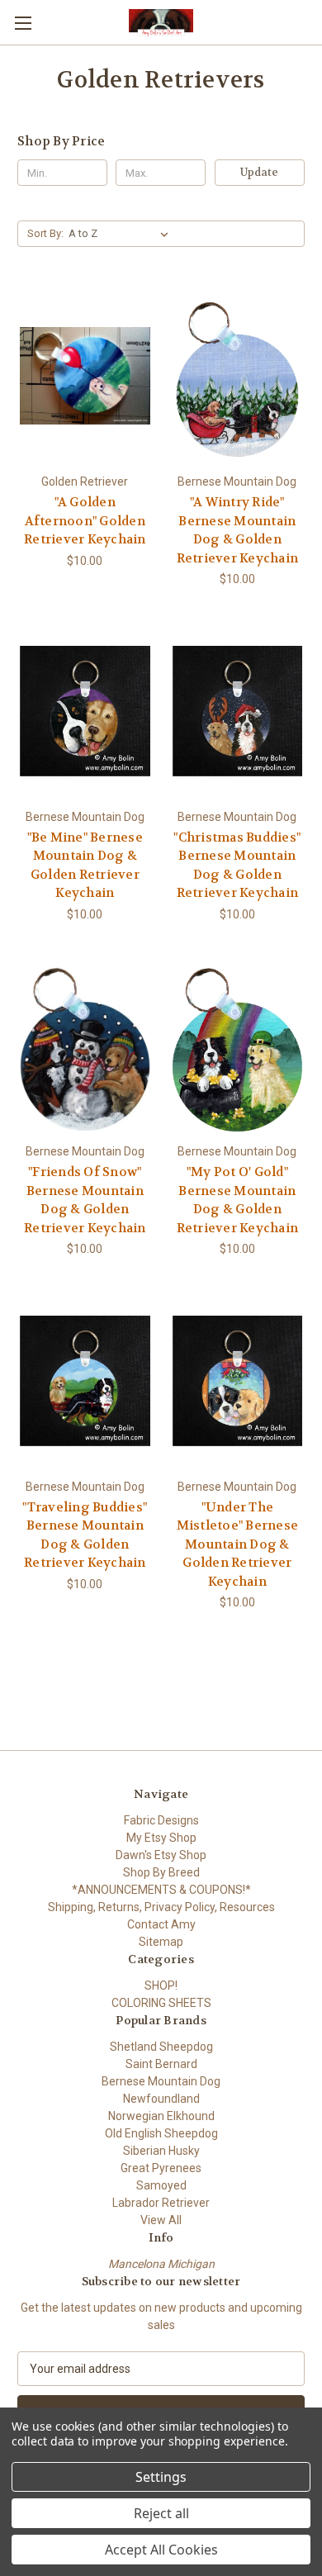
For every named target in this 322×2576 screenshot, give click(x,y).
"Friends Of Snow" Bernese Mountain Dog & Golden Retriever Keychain (85, 1200)
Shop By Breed (161, 1872)
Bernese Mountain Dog (161, 2081)
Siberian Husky (161, 2151)
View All (161, 2220)
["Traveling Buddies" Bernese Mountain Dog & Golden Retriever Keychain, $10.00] (85, 1381)
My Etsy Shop (161, 1838)
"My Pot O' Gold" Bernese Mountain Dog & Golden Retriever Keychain (238, 1200)
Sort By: (45, 233)
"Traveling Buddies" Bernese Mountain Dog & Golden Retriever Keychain (85, 1535)
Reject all (161, 2513)
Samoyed (161, 2185)
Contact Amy (161, 1924)
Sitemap (161, 1942)
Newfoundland (161, 2099)
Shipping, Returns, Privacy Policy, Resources (161, 1907)
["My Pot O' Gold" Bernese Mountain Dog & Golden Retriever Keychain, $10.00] (238, 1046)
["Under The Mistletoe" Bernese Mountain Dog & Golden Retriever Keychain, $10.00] (238, 1381)
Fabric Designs (161, 1820)
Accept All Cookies (161, 2550)
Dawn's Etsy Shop (161, 1855)
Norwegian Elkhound (161, 2116)
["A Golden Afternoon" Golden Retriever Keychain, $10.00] (85, 376)
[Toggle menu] (23, 23)
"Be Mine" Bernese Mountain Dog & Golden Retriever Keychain (85, 866)
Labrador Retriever (161, 2203)
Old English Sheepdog (161, 2133)
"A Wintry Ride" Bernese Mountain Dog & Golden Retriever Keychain (238, 530)
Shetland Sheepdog (161, 2047)
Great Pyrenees (161, 2168)
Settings (161, 2477)
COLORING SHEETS (161, 2003)
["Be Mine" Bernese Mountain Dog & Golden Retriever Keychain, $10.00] (85, 711)
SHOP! (161, 1985)
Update (259, 172)
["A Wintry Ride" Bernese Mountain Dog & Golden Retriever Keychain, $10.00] (238, 376)
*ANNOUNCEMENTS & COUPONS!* (161, 1890)
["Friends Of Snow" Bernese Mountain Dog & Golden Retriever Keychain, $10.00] (85, 1046)
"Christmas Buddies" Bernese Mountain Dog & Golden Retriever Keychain (237, 866)
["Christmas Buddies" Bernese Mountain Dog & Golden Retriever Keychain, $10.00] (238, 711)
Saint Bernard (161, 2064)
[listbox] (122, 234)
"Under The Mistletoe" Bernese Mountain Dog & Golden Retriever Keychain (238, 1544)
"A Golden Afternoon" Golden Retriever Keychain (85, 521)
